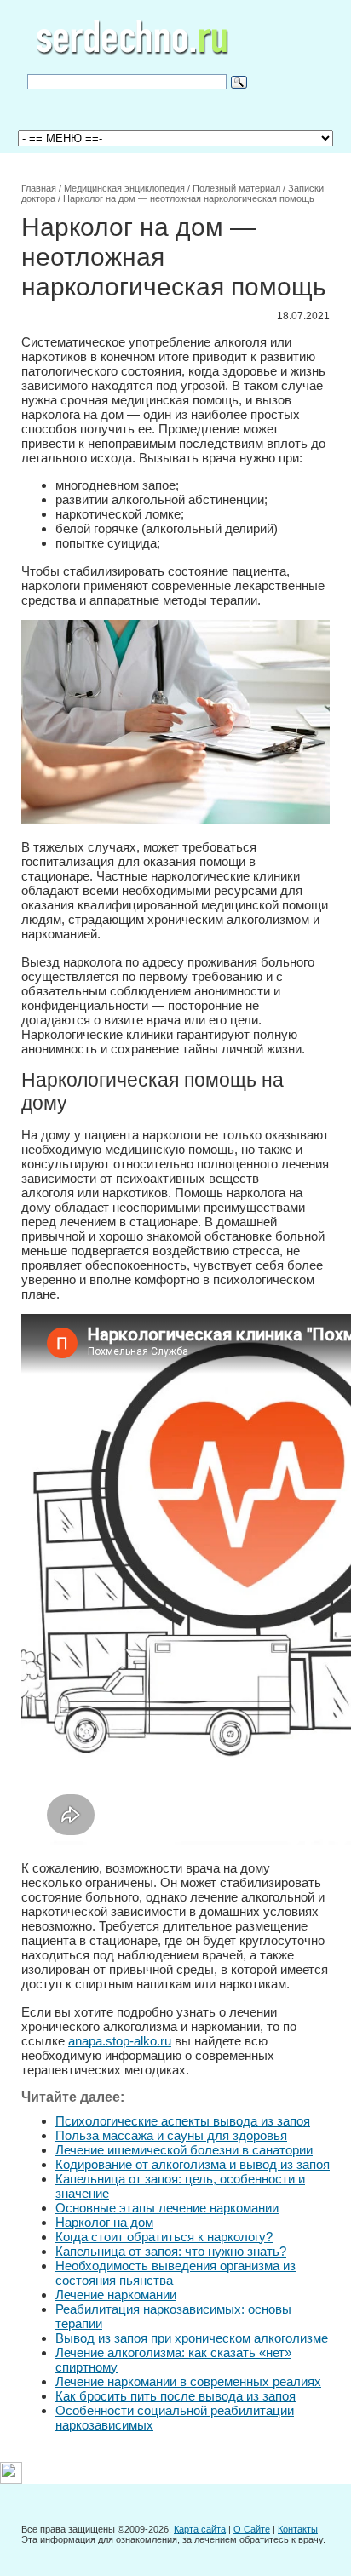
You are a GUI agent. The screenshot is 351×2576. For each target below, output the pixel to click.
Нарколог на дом (104, 2222)
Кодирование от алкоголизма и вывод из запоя (193, 2164)
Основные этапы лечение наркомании (167, 2208)
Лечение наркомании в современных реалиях (188, 2381)
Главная (39, 188)
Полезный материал (236, 188)
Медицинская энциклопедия (124, 188)
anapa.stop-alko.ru (120, 2041)
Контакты (298, 2529)
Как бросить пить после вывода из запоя (175, 2396)
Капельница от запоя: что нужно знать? (171, 2251)
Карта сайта (200, 2529)
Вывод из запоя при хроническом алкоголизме (192, 2338)
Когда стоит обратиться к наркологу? (164, 2237)
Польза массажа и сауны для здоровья (171, 2135)
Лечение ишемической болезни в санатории (184, 2150)
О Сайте (252, 2529)
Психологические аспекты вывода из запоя (183, 2121)
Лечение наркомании (116, 2295)
